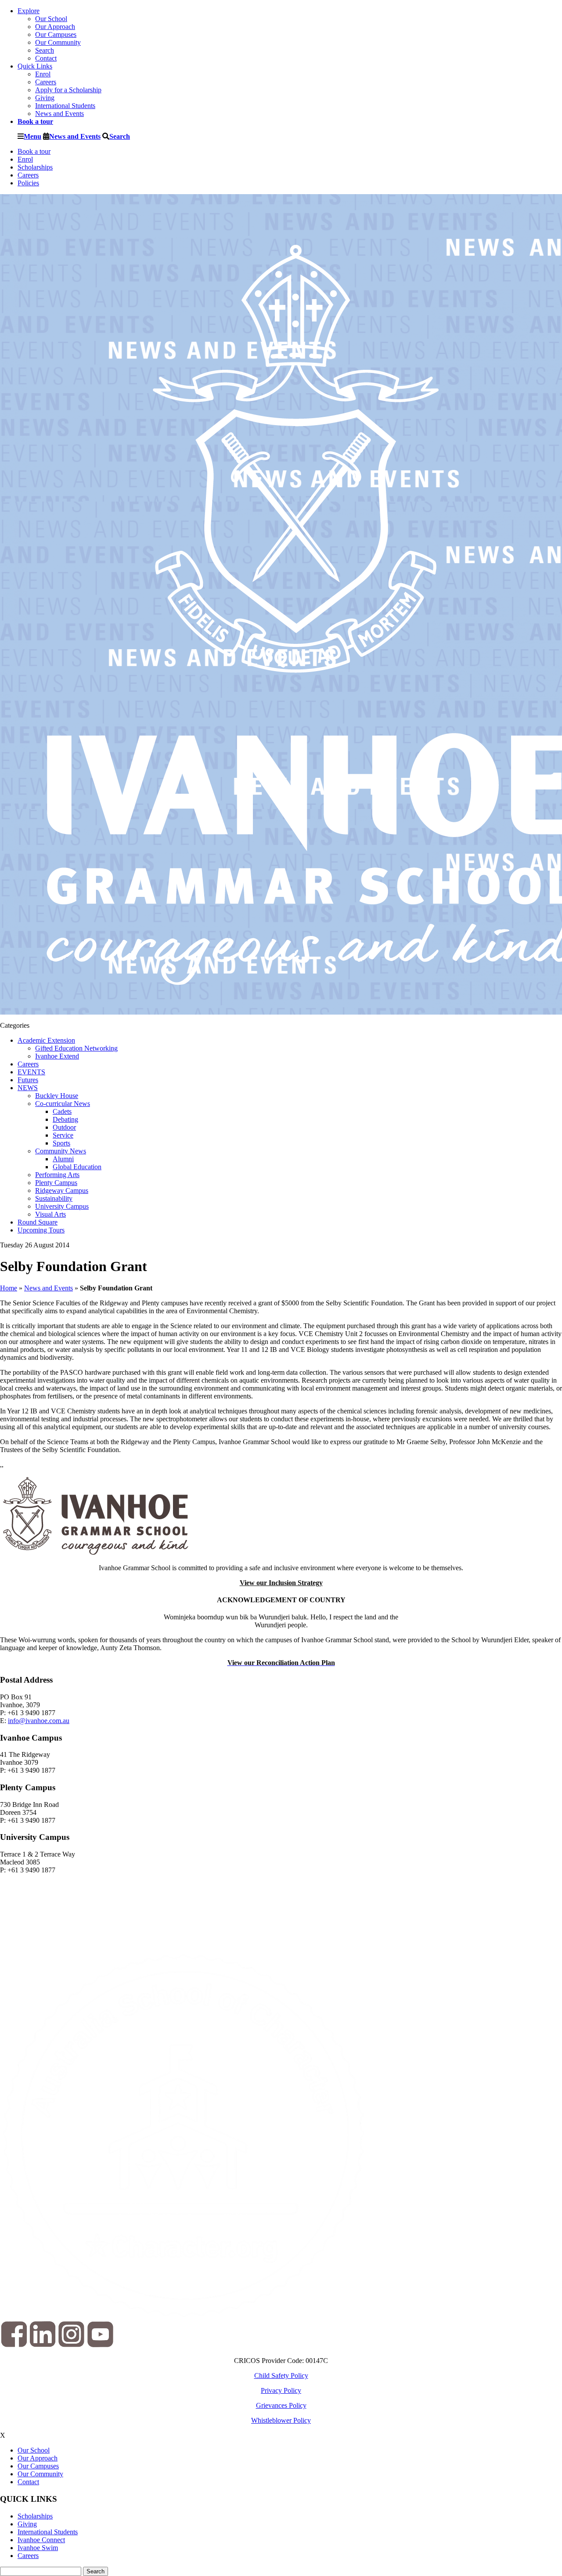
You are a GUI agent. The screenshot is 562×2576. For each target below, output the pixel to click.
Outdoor (64, 1127)
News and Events (59, 114)
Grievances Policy (281, 2405)
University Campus (62, 1206)
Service (63, 1135)
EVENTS (31, 1072)
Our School (51, 19)
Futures (28, 1080)
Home (9, 1288)
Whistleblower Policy (281, 2420)
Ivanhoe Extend (57, 1056)
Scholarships (35, 167)
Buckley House (57, 1096)
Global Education (77, 1167)
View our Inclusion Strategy (281, 1583)
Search (45, 50)
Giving (45, 98)
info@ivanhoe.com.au (39, 1721)
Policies (28, 183)
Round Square (38, 1222)
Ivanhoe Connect (41, 2540)
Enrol (43, 74)
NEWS (28, 1088)
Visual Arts (50, 1214)
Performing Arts (57, 1175)
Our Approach (55, 27)
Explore (29, 11)
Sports (61, 1143)
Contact (46, 58)
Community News (61, 1151)
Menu (32, 136)
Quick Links (35, 66)
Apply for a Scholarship (68, 90)
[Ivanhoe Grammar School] (95, 1553)
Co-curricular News (63, 1104)
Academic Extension (46, 1040)
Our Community (58, 42)
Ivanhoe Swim (38, 2548)
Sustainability (54, 1198)
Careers (46, 82)
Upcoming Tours (41, 1230)
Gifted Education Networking (76, 1048)
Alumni (63, 1159)
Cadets (62, 1111)
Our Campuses (56, 34)
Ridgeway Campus (62, 1190)
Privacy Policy (281, 2390)
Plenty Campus (56, 1183)
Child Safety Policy (281, 2375)
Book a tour (34, 151)
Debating (65, 1119)
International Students (65, 106)
